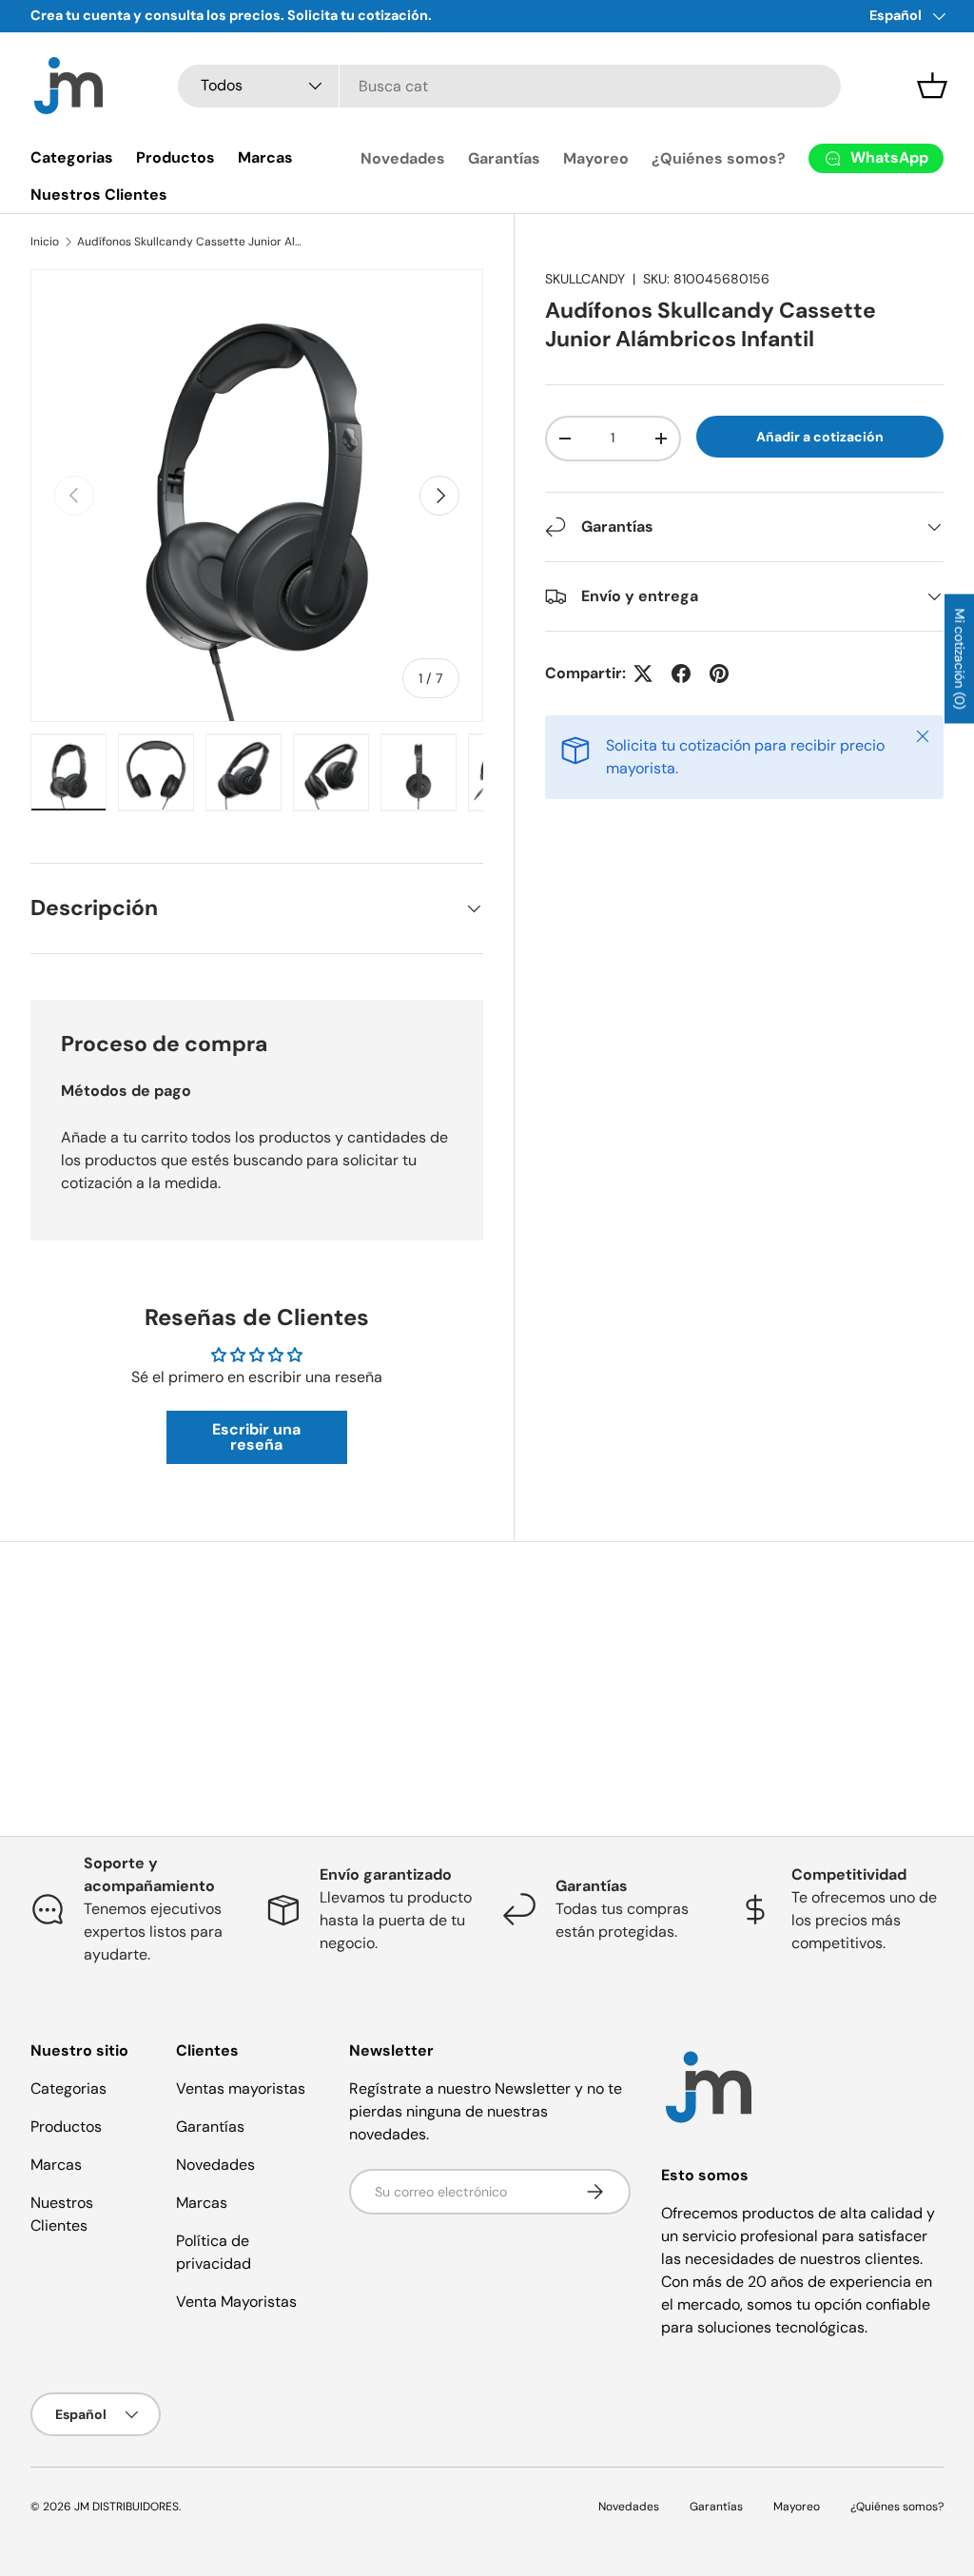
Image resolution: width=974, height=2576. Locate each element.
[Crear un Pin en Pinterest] (719, 673)
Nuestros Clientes (99, 195)
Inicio (45, 242)
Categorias (72, 157)
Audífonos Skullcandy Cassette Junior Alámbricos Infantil (191, 242)
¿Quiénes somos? (719, 158)
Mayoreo (596, 158)
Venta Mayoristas (236, 2302)
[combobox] (509, 86)
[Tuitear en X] (643, 673)
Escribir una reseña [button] (256, 1437)
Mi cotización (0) (960, 659)
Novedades (403, 158)
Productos (175, 157)
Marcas (265, 157)
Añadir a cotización (820, 437)
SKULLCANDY (585, 279)
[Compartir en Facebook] (681, 673)
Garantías (504, 158)
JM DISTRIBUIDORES (127, 2507)
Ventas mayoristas (241, 2088)
